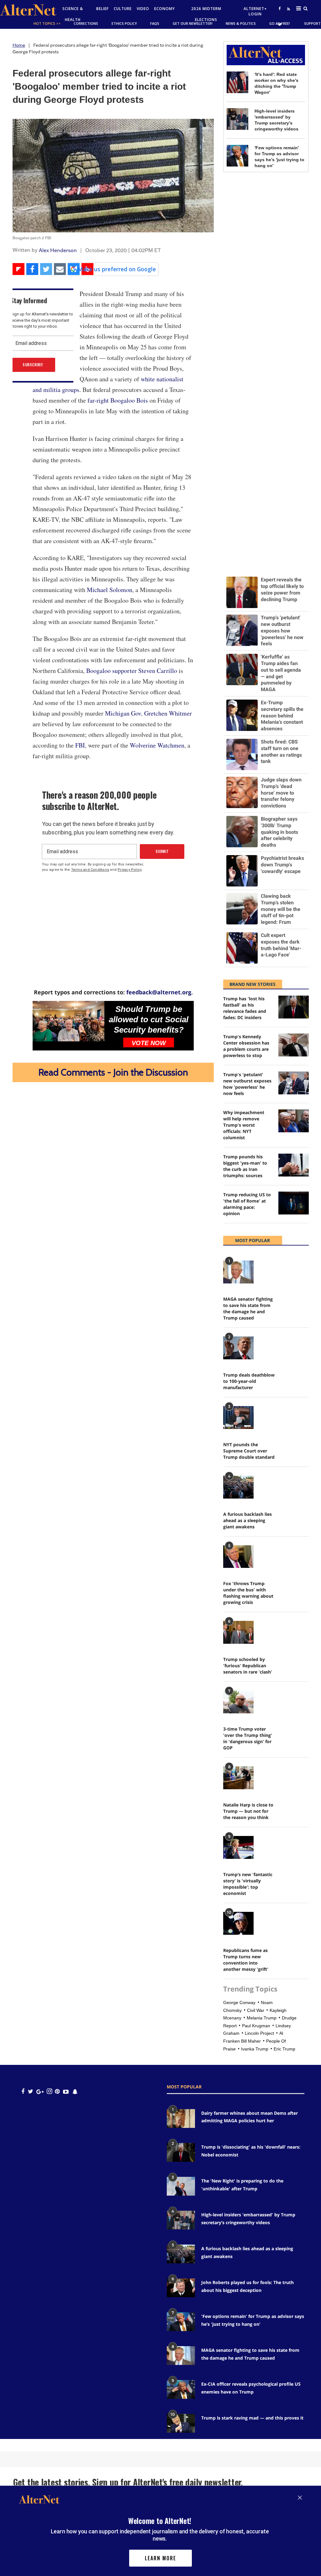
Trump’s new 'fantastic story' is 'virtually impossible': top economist (248, 1884)
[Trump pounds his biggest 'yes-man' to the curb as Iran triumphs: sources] (294, 1165)
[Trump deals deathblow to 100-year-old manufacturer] (238, 1348)
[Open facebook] (280, 8)
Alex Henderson (58, 250)
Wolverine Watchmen (157, 745)
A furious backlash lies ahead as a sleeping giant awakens (247, 1520)
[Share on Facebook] (32, 269)
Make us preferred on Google (117, 269)
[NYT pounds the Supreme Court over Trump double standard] (238, 1418)
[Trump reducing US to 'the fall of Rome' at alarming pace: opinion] (294, 1203)
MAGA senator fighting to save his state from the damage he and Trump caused (248, 1308)
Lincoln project (259, 2033)
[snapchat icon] (75, 2091)
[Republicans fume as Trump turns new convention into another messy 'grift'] (238, 1923)
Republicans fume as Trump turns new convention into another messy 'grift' (246, 1960)
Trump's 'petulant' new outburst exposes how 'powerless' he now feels (247, 1084)
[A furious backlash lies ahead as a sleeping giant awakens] (238, 1487)
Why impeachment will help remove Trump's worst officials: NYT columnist (244, 1125)
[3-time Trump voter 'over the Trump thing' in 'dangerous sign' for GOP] (238, 1702)
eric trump (284, 2049)
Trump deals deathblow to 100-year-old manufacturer (249, 1381)
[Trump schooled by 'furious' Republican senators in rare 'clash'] (238, 1632)
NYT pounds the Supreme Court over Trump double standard (249, 1451)
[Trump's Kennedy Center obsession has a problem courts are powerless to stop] (294, 1045)
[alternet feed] (288, 16)
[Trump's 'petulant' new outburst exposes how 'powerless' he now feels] (294, 1083)
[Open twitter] (280, 24)
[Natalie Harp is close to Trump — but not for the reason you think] (238, 1778)
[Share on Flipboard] (18, 269)
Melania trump (262, 2018)
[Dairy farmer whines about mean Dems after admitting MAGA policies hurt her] (181, 2118)
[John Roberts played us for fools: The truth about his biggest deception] (181, 2288)
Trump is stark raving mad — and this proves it (252, 2418)
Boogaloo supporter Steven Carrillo (132, 671)
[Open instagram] (49, 2091)
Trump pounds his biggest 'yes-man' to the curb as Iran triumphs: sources (245, 1166)
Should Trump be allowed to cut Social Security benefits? (149, 1019)
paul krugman (256, 2026)
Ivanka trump (255, 2049)
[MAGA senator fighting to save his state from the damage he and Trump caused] (238, 1272)
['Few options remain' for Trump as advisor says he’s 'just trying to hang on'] (237, 156)
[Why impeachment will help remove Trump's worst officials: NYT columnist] (294, 1121)
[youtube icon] (66, 2091)
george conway (239, 2002)
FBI (80, 745)
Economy (165, 9)
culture (123, 9)
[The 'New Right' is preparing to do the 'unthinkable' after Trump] (181, 2186)
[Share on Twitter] (46, 269)
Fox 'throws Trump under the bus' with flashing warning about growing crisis (248, 1593)
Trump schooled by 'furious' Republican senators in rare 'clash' (248, 1666)
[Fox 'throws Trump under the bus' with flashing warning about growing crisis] (238, 1557)
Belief (103, 9)
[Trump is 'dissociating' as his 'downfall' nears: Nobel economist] (181, 2152)
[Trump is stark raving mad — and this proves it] (181, 2423)
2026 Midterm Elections (206, 14)
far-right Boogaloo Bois (118, 400)
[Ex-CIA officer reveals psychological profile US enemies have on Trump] (181, 2389)
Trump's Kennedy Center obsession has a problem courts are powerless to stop (246, 1046)
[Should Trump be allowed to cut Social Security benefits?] (68, 1021)
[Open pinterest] (57, 2091)
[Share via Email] (60, 269)
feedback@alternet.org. (160, 992)
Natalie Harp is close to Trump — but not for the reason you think (248, 1811)
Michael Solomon (110, 590)
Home (19, 45)
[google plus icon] (40, 2091)
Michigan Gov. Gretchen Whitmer (148, 713)
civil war (256, 2010)
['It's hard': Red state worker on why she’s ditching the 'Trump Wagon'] (237, 82)
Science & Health (73, 14)
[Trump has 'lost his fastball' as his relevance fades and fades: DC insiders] (294, 1007)
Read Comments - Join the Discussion (113, 1072)
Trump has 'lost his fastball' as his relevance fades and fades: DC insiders (245, 1008)
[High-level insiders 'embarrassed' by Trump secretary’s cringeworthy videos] (237, 119)
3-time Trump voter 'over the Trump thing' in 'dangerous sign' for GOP (248, 1738)
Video (143, 9)
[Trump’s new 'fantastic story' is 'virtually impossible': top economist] (238, 1847)
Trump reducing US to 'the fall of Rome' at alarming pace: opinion (247, 1204)
